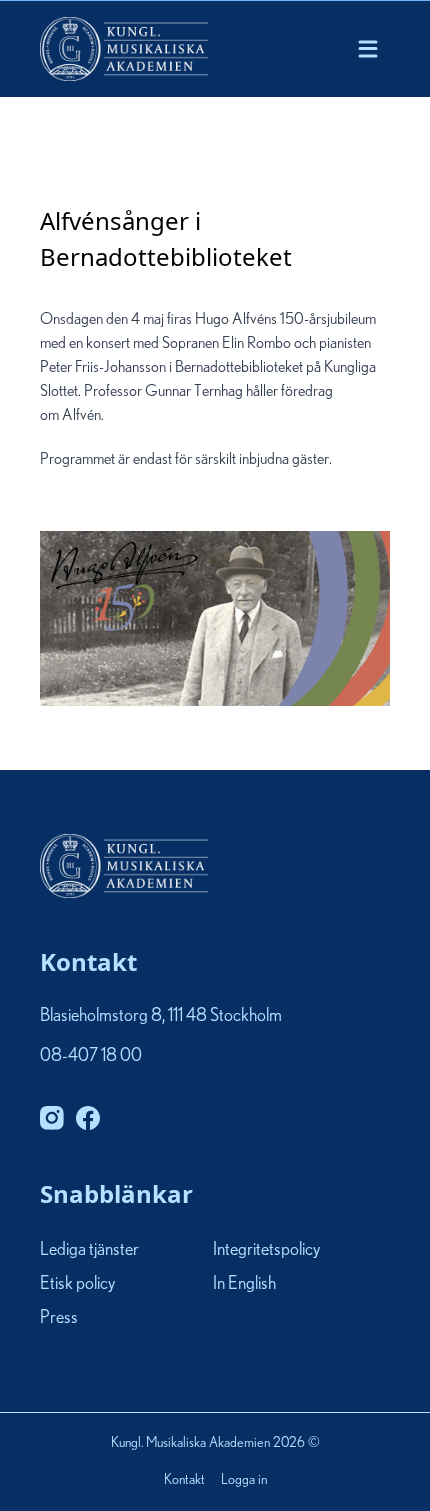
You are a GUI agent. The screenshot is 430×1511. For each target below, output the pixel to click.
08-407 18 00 (91, 1056)
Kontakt (184, 1481)
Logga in (244, 1481)
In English (244, 1284)
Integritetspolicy (266, 1250)
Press (59, 1318)
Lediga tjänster (89, 1250)
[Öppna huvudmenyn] (368, 49)
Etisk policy (77, 1284)
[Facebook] (88, 1118)
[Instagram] (52, 1118)
